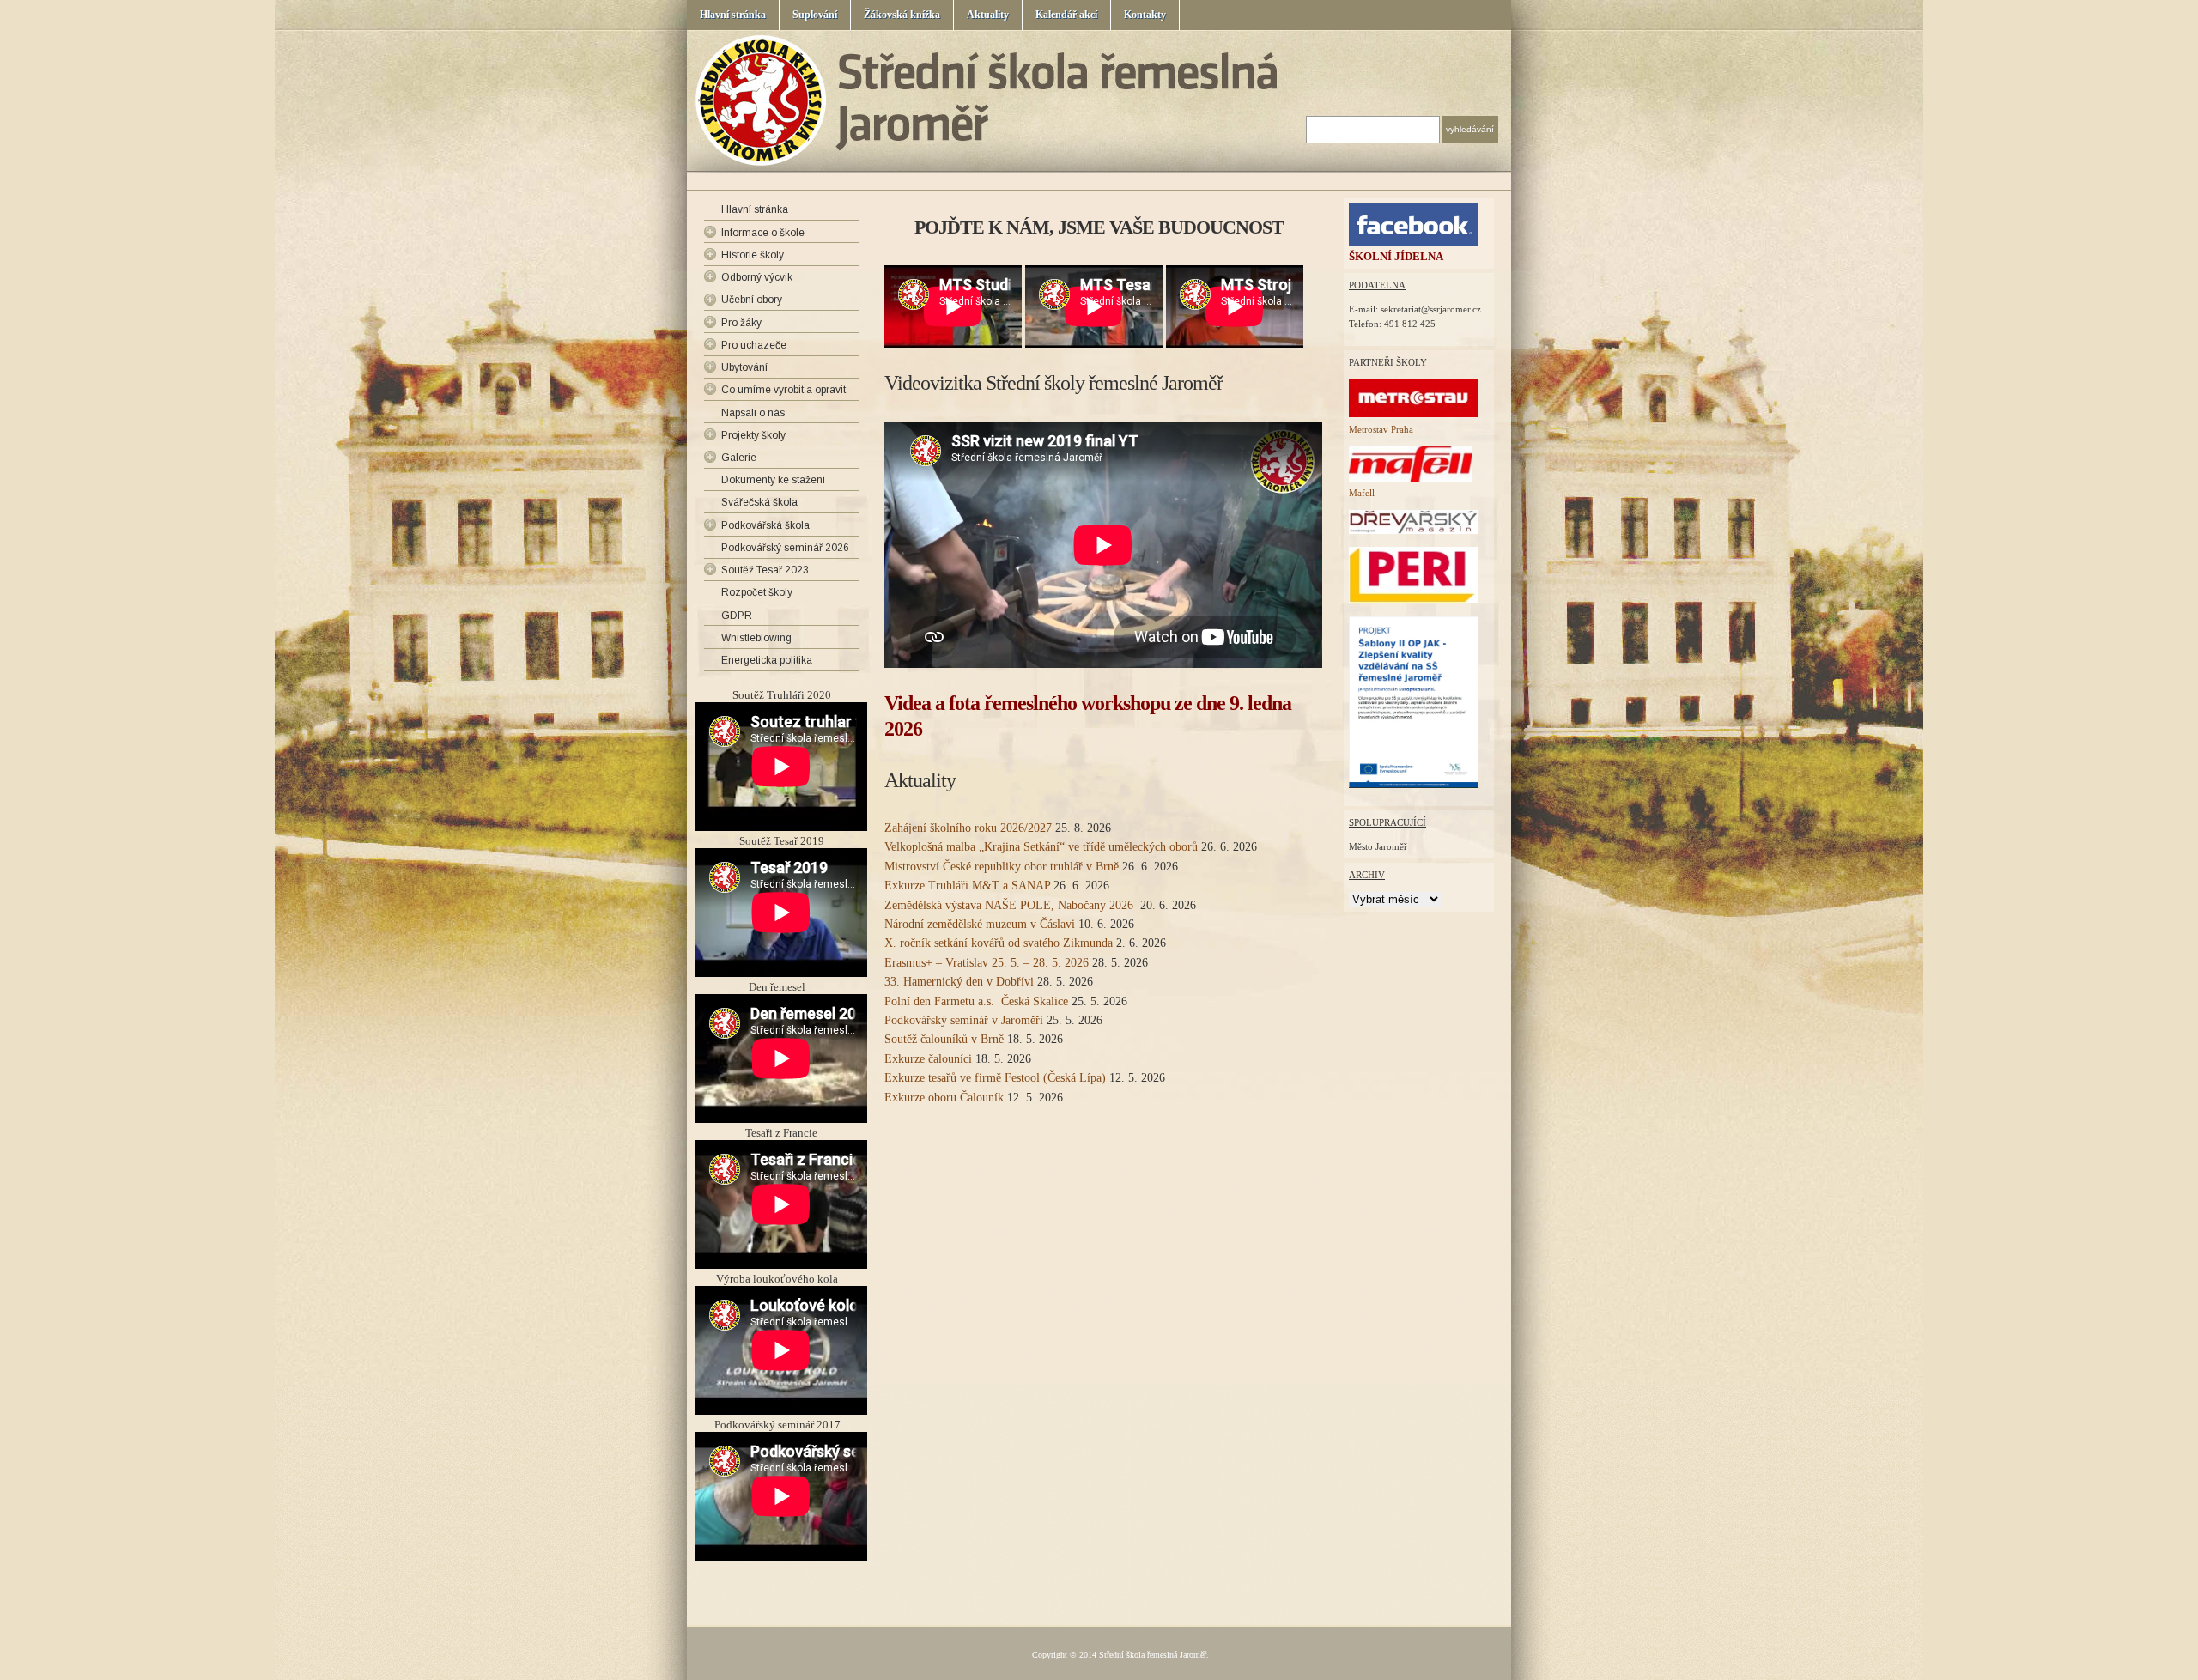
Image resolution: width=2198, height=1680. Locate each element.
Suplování (815, 15)
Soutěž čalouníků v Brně (944, 1039)
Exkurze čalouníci (928, 1059)
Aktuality (988, 15)
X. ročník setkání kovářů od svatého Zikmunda (999, 943)
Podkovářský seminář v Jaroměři (964, 1020)
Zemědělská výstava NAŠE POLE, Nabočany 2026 (1011, 905)
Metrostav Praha (1381, 429)
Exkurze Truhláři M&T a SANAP (967, 885)
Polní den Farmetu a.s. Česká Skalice (976, 1001)
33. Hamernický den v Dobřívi (959, 982)
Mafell (1362, 493)
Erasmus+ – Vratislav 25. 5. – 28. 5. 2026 (987, 963)
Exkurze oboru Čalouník (944, 1098)
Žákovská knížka (902, 15)
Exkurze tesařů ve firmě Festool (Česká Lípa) (995, 1078)
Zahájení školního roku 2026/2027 (968, 828)
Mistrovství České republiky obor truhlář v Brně (1002, 867)
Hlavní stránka (733, 15)
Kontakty (1145, 15)
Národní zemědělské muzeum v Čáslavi (980, 924)
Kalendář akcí (1066, 15)
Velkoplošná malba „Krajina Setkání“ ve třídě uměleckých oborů (1041, 847)
